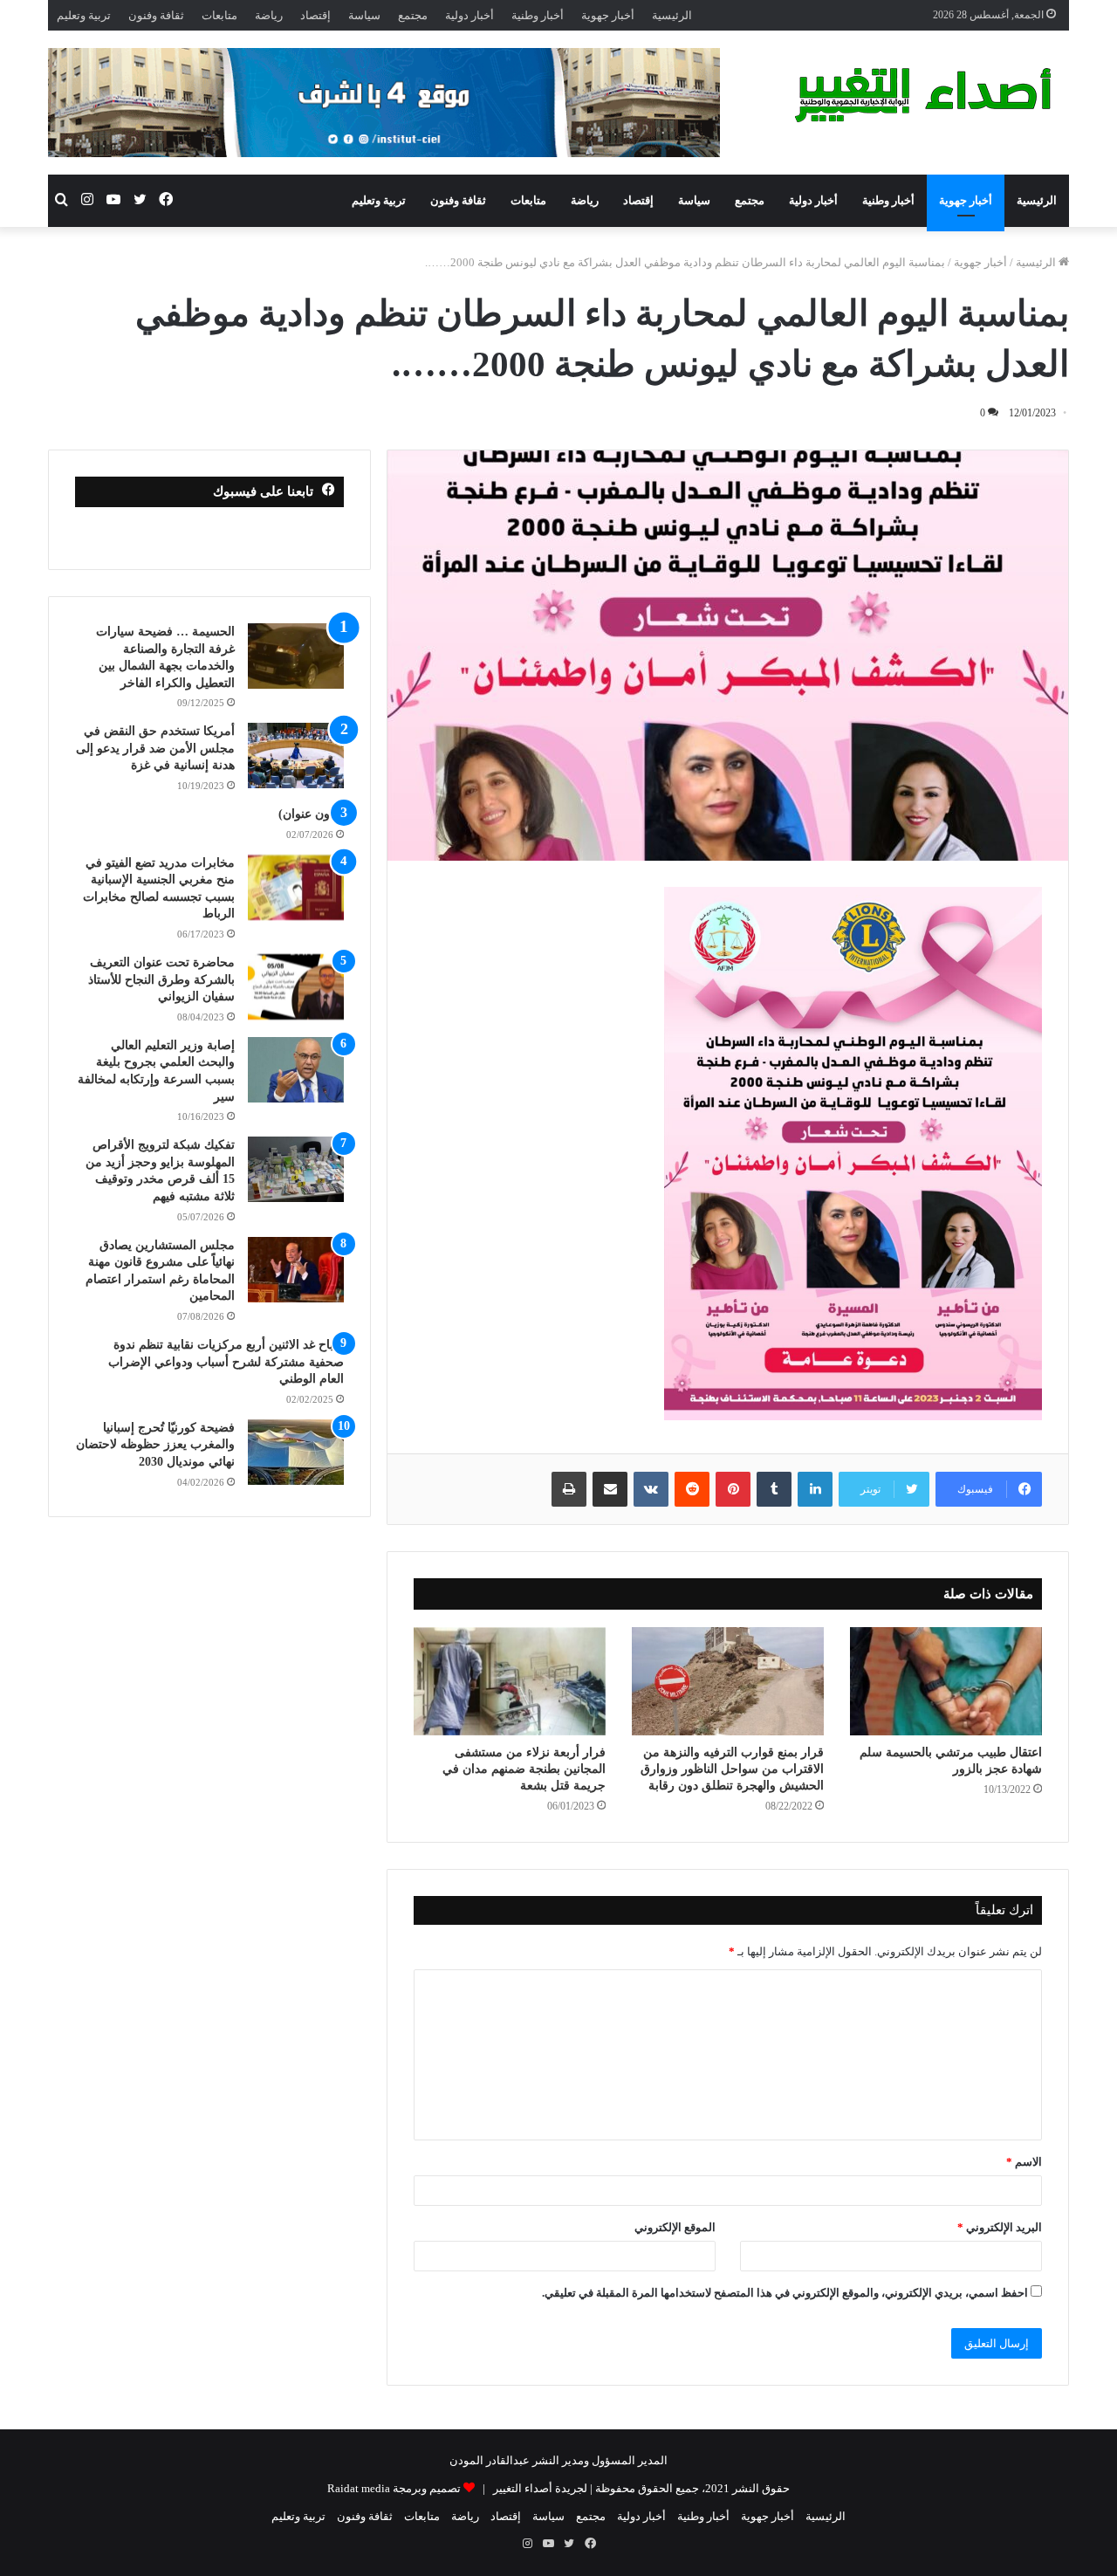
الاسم (1024, 2162)
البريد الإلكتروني (1000, 2227)
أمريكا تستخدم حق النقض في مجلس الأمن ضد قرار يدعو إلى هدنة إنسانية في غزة (155, 748)
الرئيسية (672, 15)
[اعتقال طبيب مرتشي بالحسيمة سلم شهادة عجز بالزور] (946, 1681)
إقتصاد (315, 15)
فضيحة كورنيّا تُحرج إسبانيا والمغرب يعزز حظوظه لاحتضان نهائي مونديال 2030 (155, 1445)
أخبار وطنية (538, 15)
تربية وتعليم (84, 15)
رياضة (269, 15)
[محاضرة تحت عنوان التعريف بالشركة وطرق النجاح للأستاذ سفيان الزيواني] (296, 987)
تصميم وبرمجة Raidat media (394, 2488)
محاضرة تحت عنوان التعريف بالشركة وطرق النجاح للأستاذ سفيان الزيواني (161, 979)
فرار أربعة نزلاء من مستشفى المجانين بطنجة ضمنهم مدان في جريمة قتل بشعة (524, 1769)
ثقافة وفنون (156, 15)
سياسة (364, 15)
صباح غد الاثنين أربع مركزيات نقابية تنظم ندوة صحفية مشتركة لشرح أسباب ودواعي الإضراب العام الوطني (226, 1362)
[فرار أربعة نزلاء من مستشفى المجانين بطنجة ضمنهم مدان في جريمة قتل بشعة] (510, 1681)
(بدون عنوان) (311, 814)
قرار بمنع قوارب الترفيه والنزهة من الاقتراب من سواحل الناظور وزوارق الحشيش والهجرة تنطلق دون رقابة (732, 1769)
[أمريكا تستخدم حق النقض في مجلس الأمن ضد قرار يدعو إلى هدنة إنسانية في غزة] (296, 756)
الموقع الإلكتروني (675, 2227)
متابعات (219, 15)
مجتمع (413, 15)
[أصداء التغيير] (930, 95)
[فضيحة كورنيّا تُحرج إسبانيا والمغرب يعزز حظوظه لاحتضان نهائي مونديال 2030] (296, 1452)
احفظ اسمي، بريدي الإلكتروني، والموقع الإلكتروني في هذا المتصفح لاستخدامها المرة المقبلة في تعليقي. (785, 2293)
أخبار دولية (469, 15)
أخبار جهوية (608, 15)
